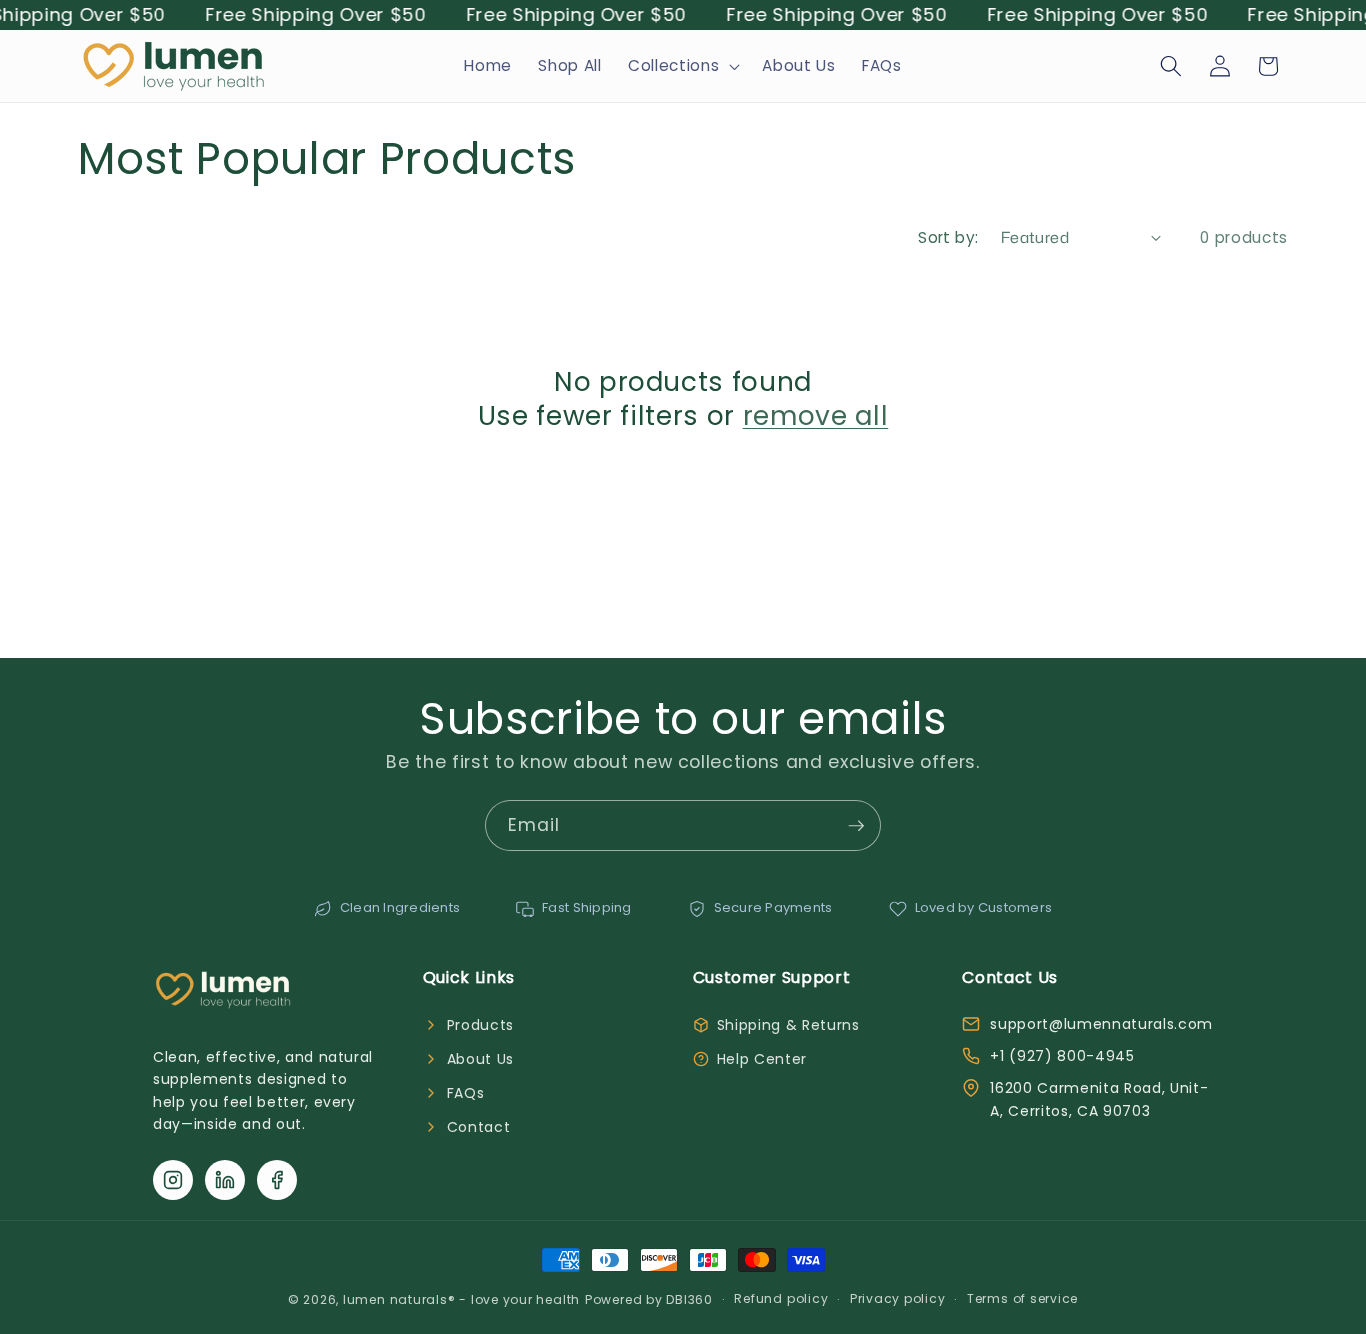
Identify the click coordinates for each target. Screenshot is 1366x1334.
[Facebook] (277, 1180)
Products (480, 1025)
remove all (816, 416)
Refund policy (781, 1298)
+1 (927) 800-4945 (1062, 1056)
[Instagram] (173, 1180)
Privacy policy (898, 1298)
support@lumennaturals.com (1101, 1024)
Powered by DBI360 (649, 1299)
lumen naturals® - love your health (461, 1299)
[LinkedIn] (225, 1180)
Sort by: (948, 237)
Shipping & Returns (788, 1025)
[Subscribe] (856, 826)
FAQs (466, 1093)
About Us (480, 1059)
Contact (479, 1127)
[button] (682, 66)
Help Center (762, 1059)
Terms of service (1022, 1298)
